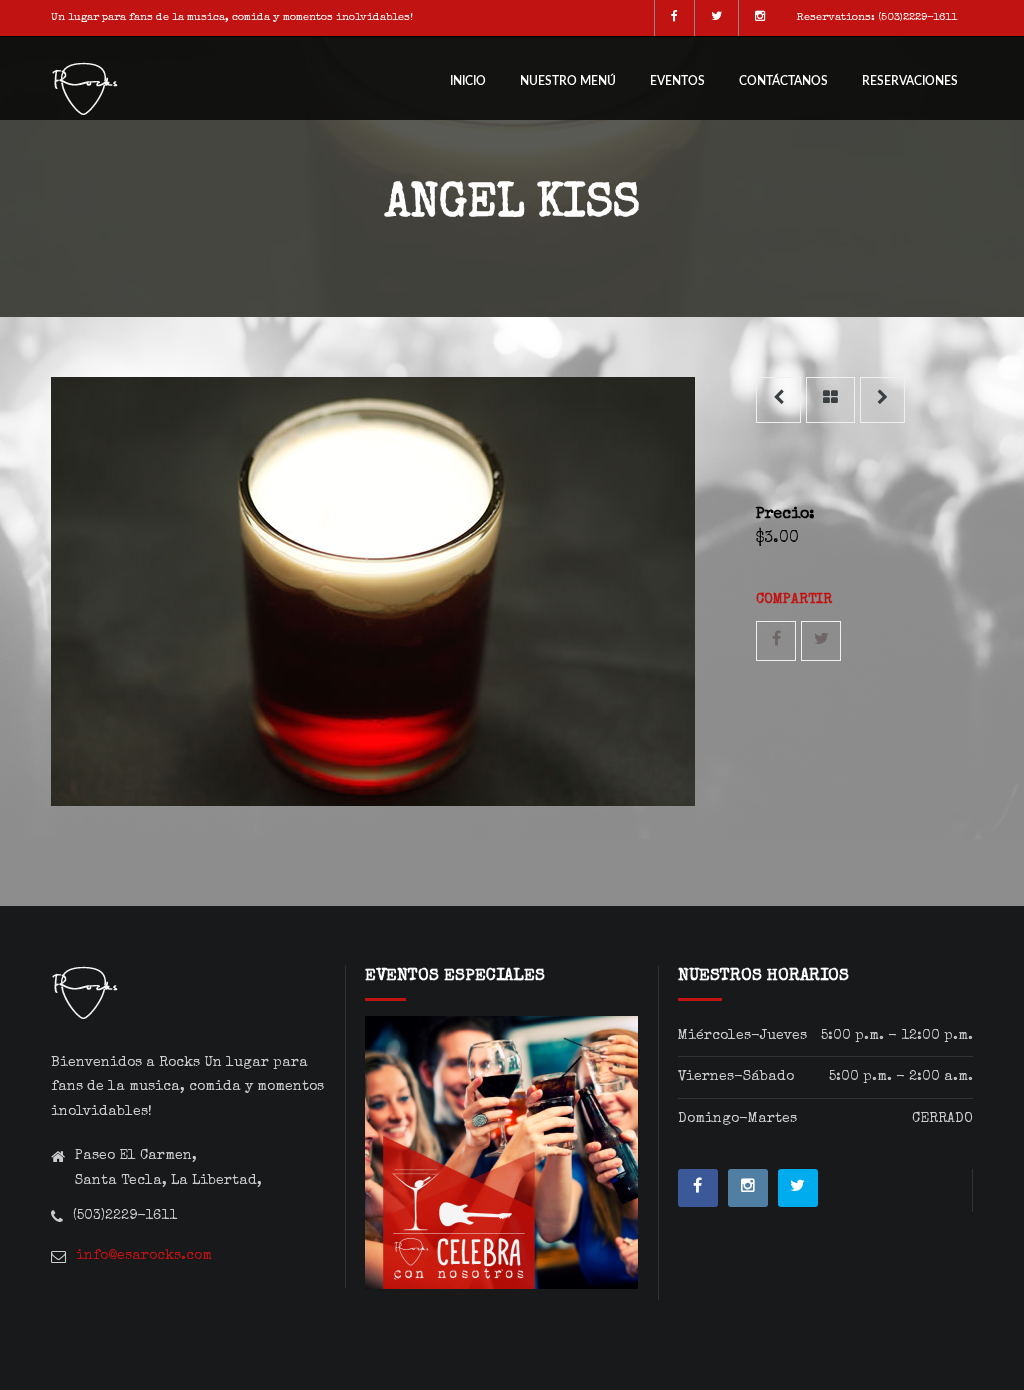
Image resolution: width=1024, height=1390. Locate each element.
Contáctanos (783, 81)
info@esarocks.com (144, 1256)
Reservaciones (910, 81)
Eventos (677, 81)
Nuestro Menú (568, 81)
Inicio (468, 81)
